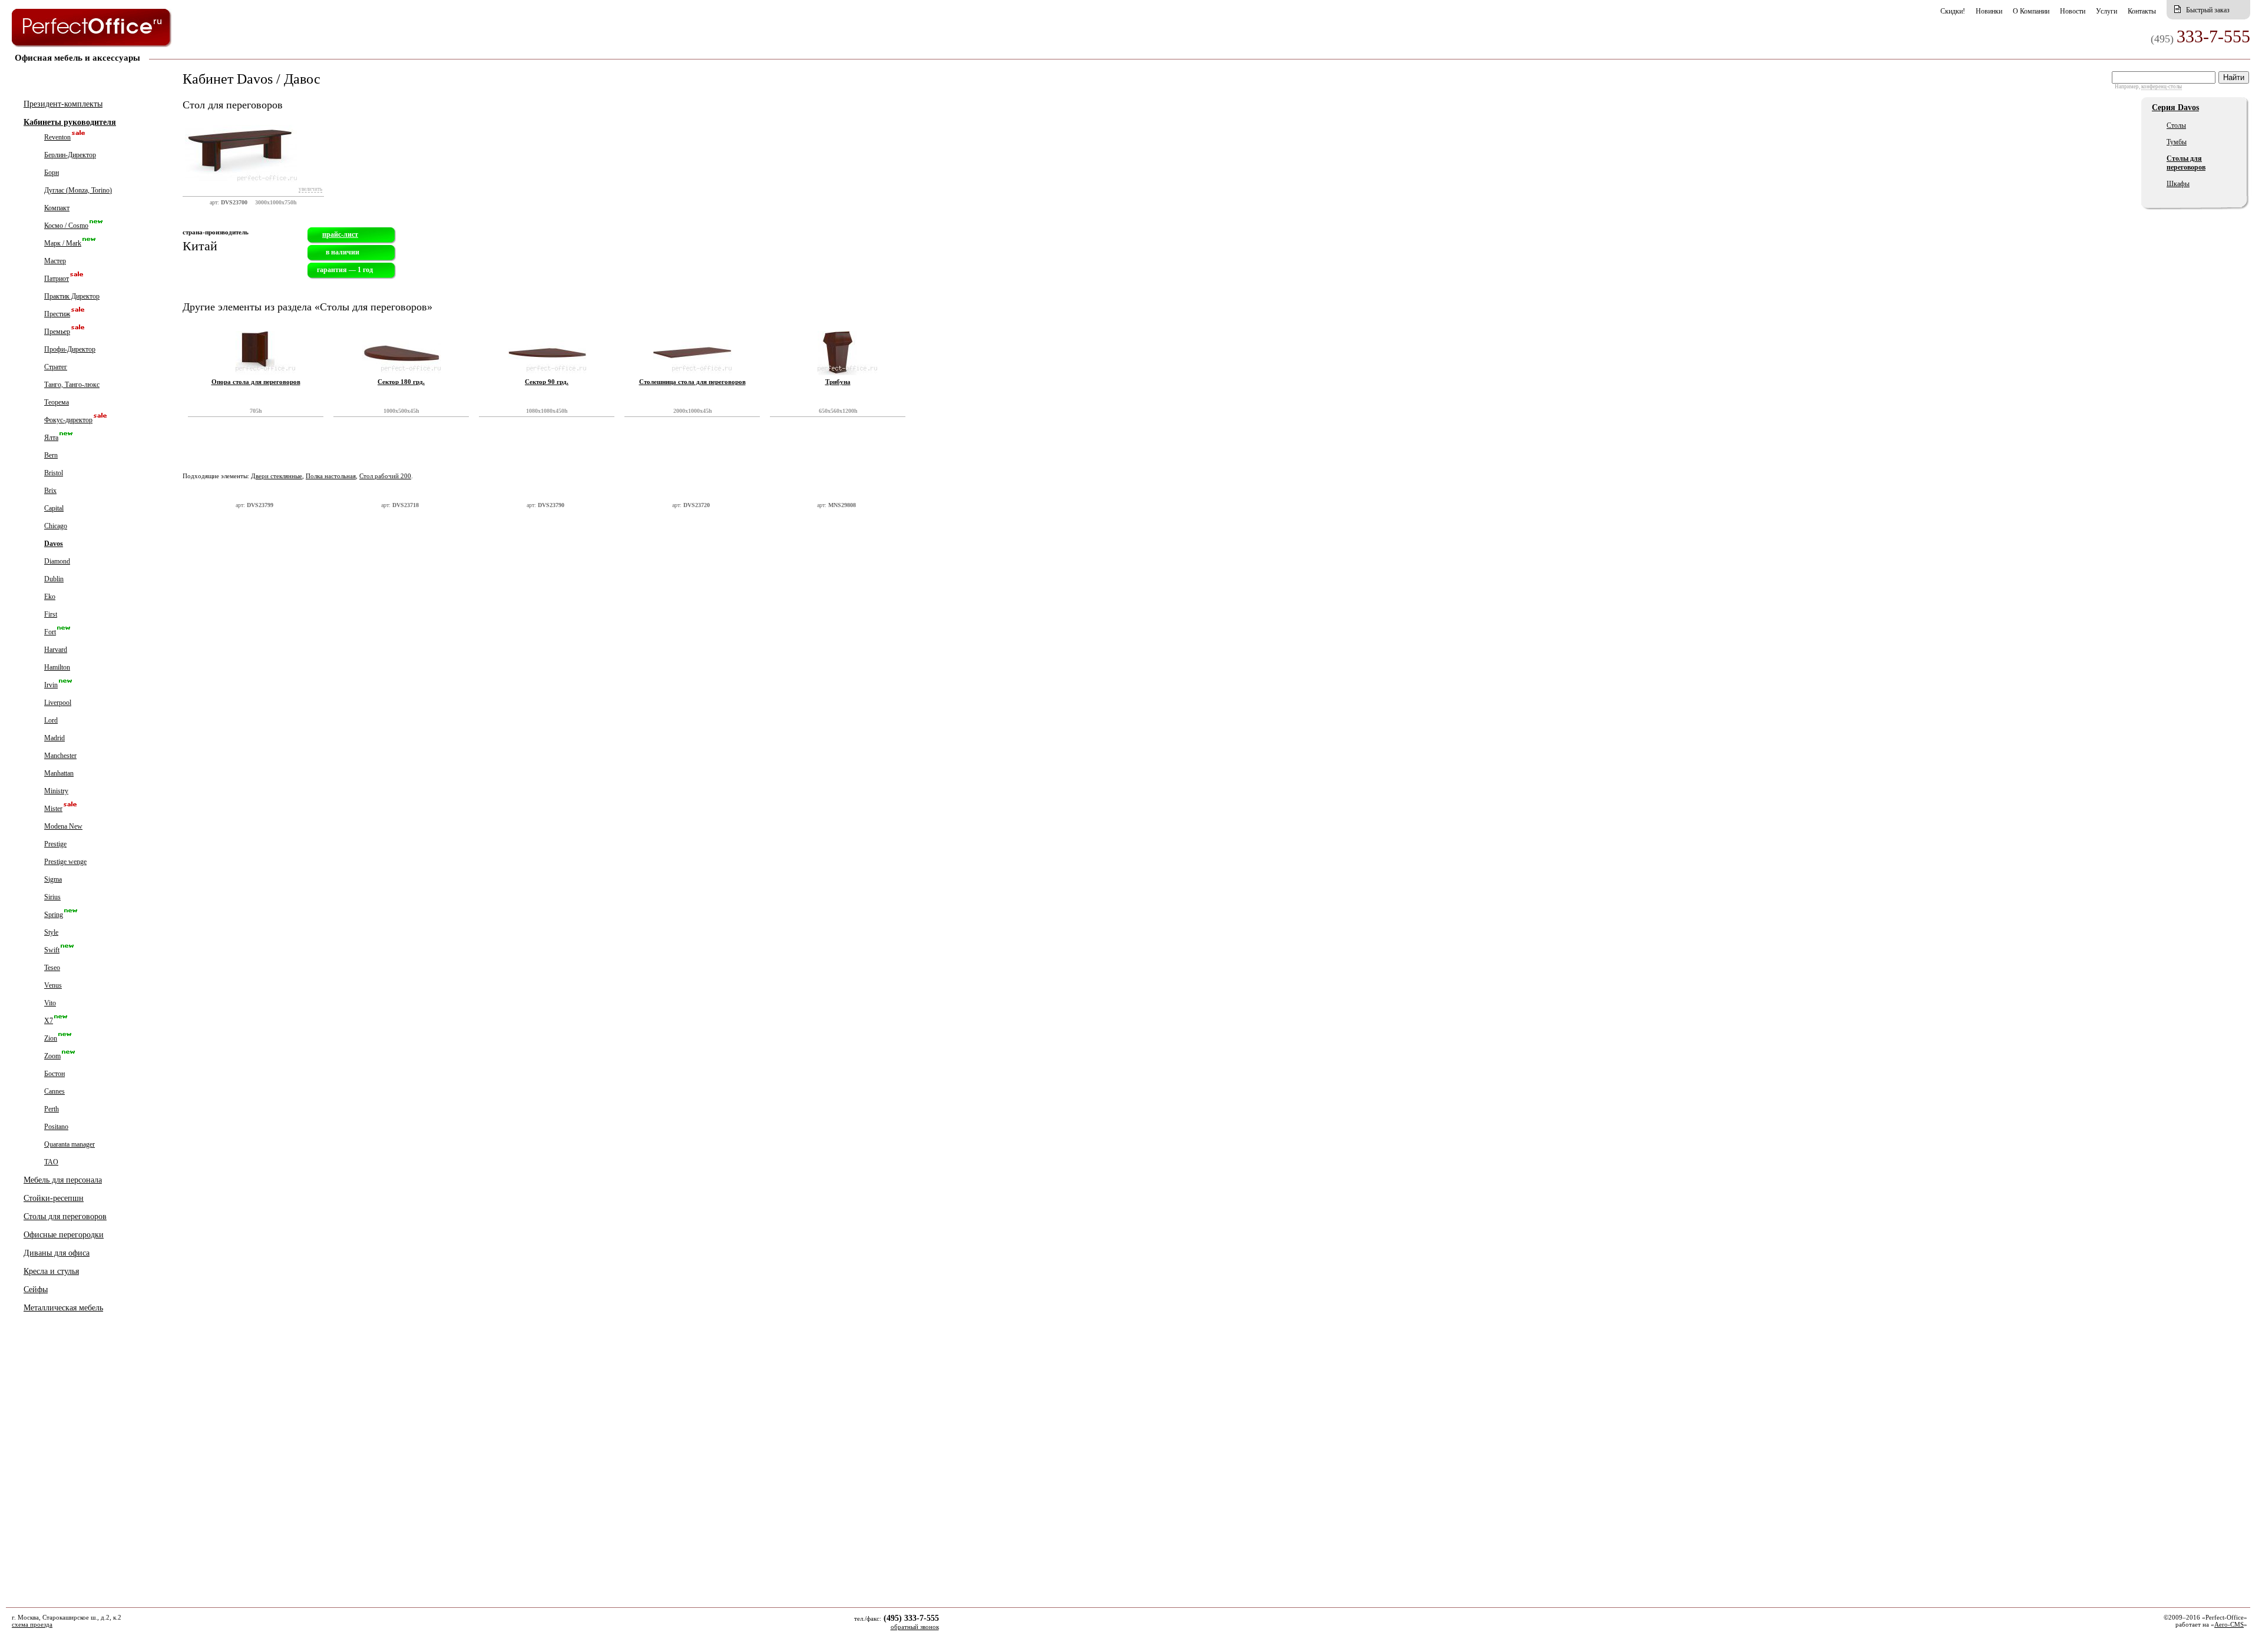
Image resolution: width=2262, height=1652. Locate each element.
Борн (52, 173)
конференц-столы (2162, 87)
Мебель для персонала (63, 1180)
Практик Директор (72, 296)
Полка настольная (331, 476)
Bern (51, 455)
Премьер (57, 332)
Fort (50, 632)
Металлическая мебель (63, 1308)
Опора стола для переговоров (256, 382)
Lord (51, 720)
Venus (53, 985)
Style (51, 932)
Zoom (52, 1056)
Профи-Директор (70, 349)
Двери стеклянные (277, 476)
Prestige (55, 844)
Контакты (2142, 11)
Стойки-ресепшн (54, 1198)
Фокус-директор (68, 420)
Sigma (53, 879)
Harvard (56, 650)
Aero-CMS (2229, 1624)
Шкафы (2178, 184)
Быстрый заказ (2208, 10)
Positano (56, 1127)
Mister (53, 809)
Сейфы (36, 1290)
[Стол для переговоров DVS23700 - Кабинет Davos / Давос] (241, 191)
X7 (49, 1021)
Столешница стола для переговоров (692, 382)
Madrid (54, 738)
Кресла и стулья (51, 1271)
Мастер (55, 261)
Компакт (57, 208)
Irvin (51, 685)
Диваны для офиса (57, 1253)
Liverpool (58, 703)
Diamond (57, 561)
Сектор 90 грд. (547, 382)
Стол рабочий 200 (385, 476)
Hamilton (57, 667)
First (51, 614)
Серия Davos (2175, 107)
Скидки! (1953, 11)
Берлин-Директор (70, 155)
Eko (50, 597)
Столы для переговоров (65, 1216)
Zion (51, 1038)
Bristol (54, 473)
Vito (50, 1003)
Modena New (63, 826)
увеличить (310, 189)
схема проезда (32, 1624)
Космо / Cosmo (66, 226)
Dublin (54, 579)
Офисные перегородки (64, 1235)
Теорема (57, 402)
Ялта (51, 438)
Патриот (57, 279)
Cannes (54, 1091)
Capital (54, 508)
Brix (50, 491)
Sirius (52, 897)
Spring (54, 915)
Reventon (57, 137)
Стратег (56, 367)
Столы (2176, 125)
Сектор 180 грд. (401, 382)
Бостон (54, 1074)
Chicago (56, 526)
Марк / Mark (63, 243)
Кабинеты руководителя (70, 122)
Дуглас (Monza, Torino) (78, 190)
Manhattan (59, 773)
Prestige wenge (65, 862)
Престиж (57, 314)
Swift (52, 950)
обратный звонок (915, 1627)
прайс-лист (340, 234)
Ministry (56, 791)
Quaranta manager (70, 1144)
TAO (51, 1162)
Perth (52, 1109)
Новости (2073, 11)
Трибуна (838, 382)
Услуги (2106, 11)
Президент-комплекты (63, 104)
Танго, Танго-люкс (72, 385)
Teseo (52, 968)
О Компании (2031, 11)
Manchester (60, 756)
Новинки (1989, 11)
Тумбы (2177, 142)
